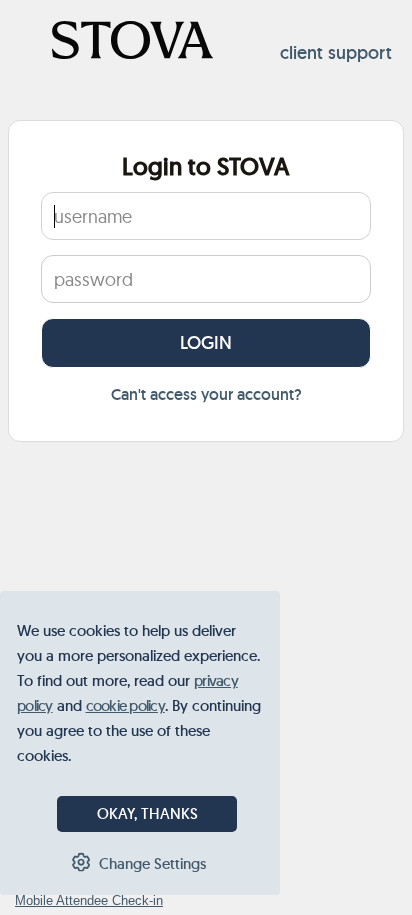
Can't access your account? (206, 394)
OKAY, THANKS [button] (147, 813)
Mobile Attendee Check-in (89, 900)
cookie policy (125, 705)
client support (336, 53)
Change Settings (152, 863)
